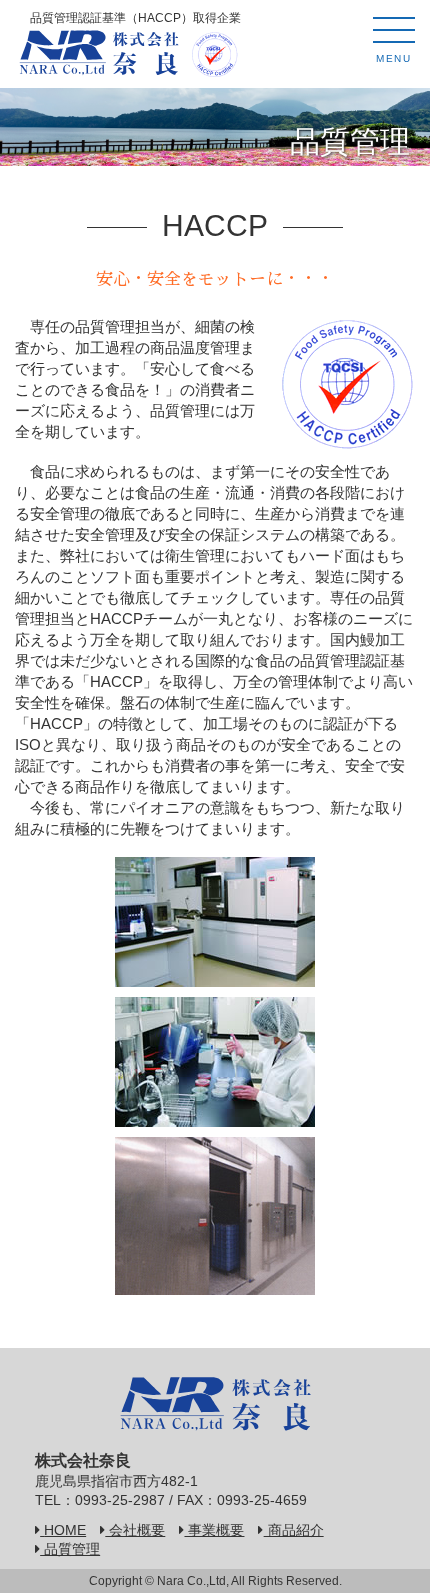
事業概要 (214, 1530)
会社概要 (135, 1530)
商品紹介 (293, 1530)
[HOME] (98, 49)
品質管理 (70, 1549)
